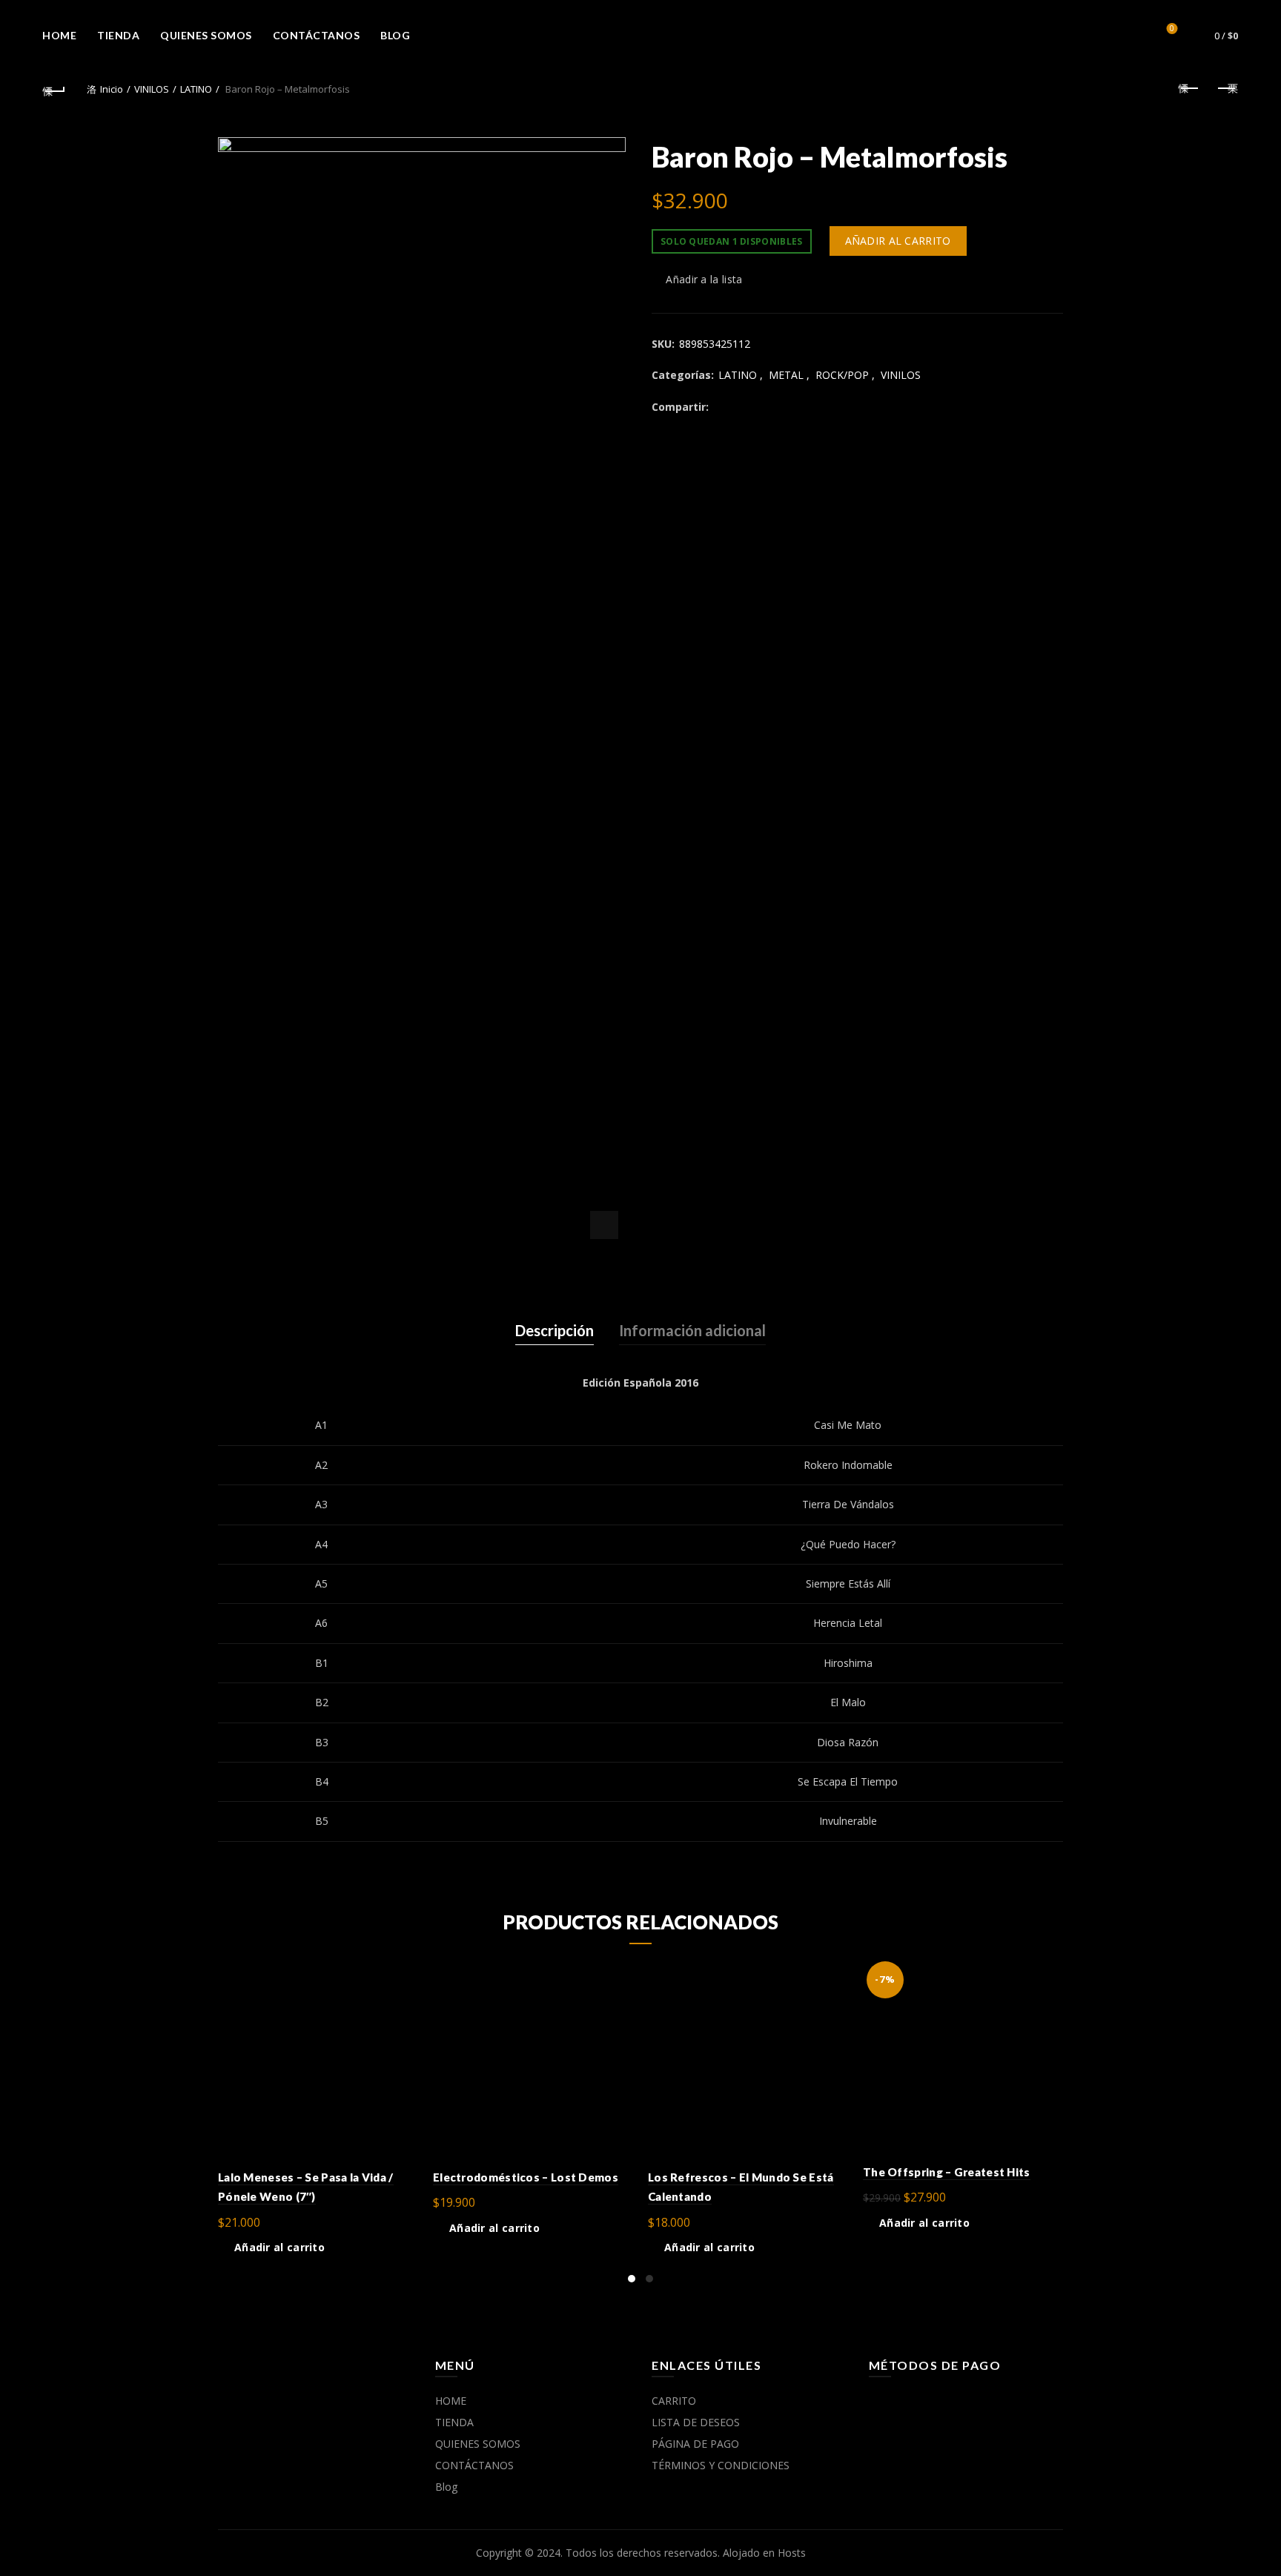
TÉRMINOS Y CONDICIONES (721, 2465)
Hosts (792, 2553)
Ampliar (604, 1225)
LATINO (196, 89)
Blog (395, 35)
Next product (1227, 89)
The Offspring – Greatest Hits (947, 2172)
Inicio (112, 89)
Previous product (1190, 89)
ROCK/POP (842, 375)
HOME (59, 35)
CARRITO (674, 2401)
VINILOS (152, 89)
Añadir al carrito (898, 241)
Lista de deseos (1172, 29)
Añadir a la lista (704, 279)
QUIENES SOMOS (206, 35)
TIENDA (118, 35)
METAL (786, 375)
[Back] (54, 89)
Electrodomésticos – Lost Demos (526, 2177)
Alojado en (750, 2553)
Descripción (555, 1330)
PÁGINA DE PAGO (695, 2444)
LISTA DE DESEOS (696, 2422)
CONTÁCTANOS (317, 35)
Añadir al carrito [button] (279, 2248)
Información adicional (692, 1330)
